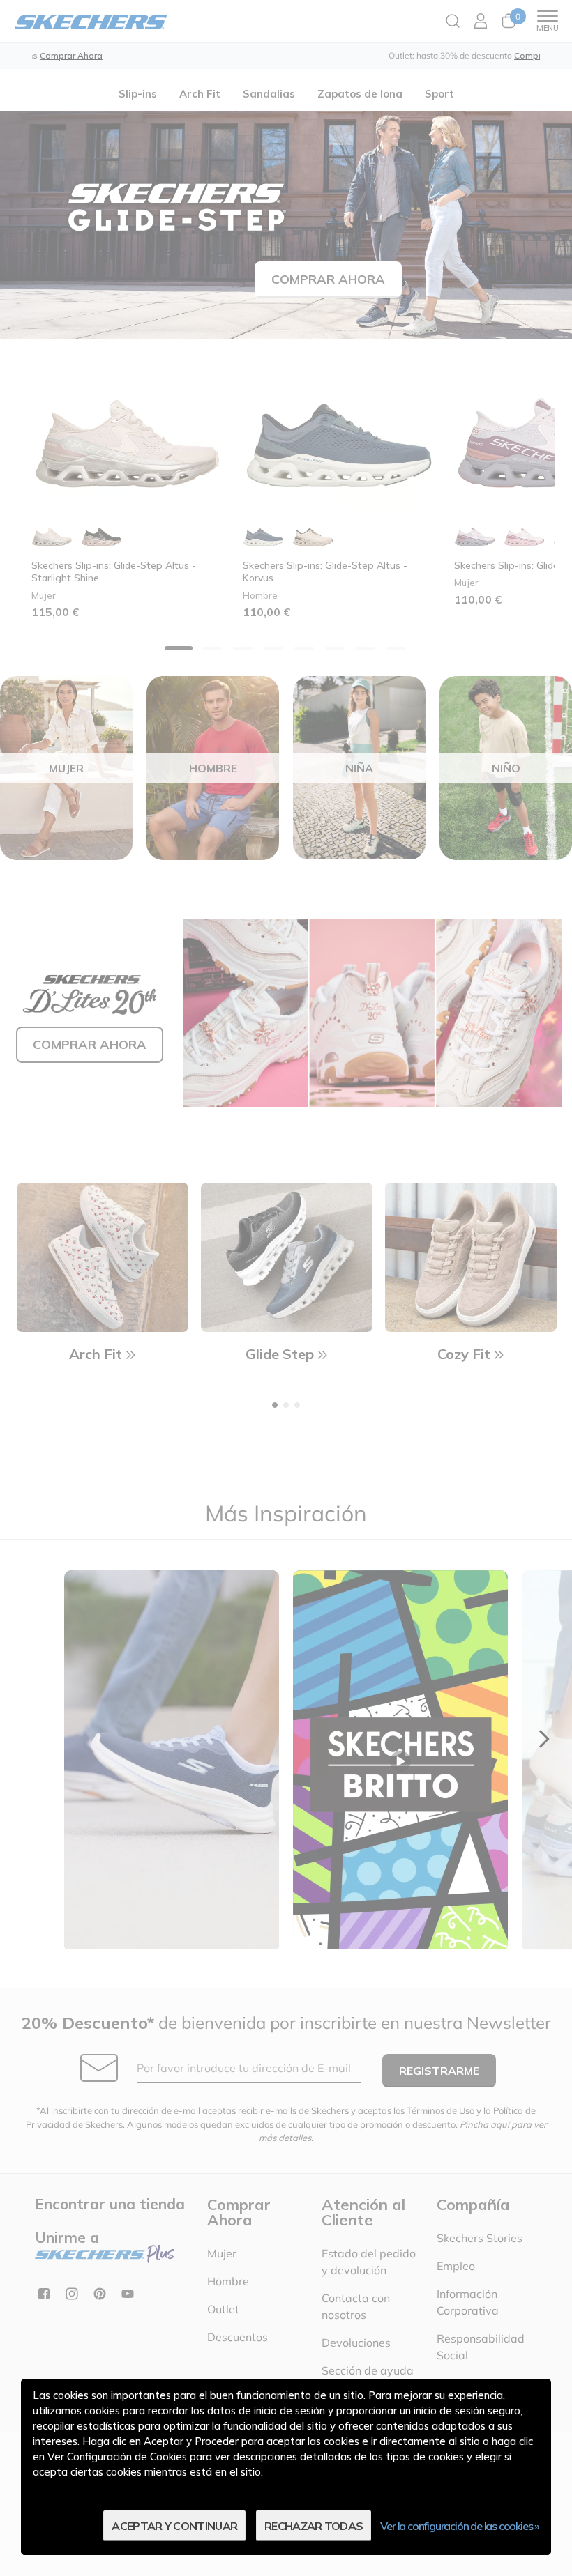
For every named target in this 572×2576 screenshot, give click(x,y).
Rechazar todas (314, 2526)
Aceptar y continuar (174, 2526)
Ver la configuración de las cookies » (460, 2526)
